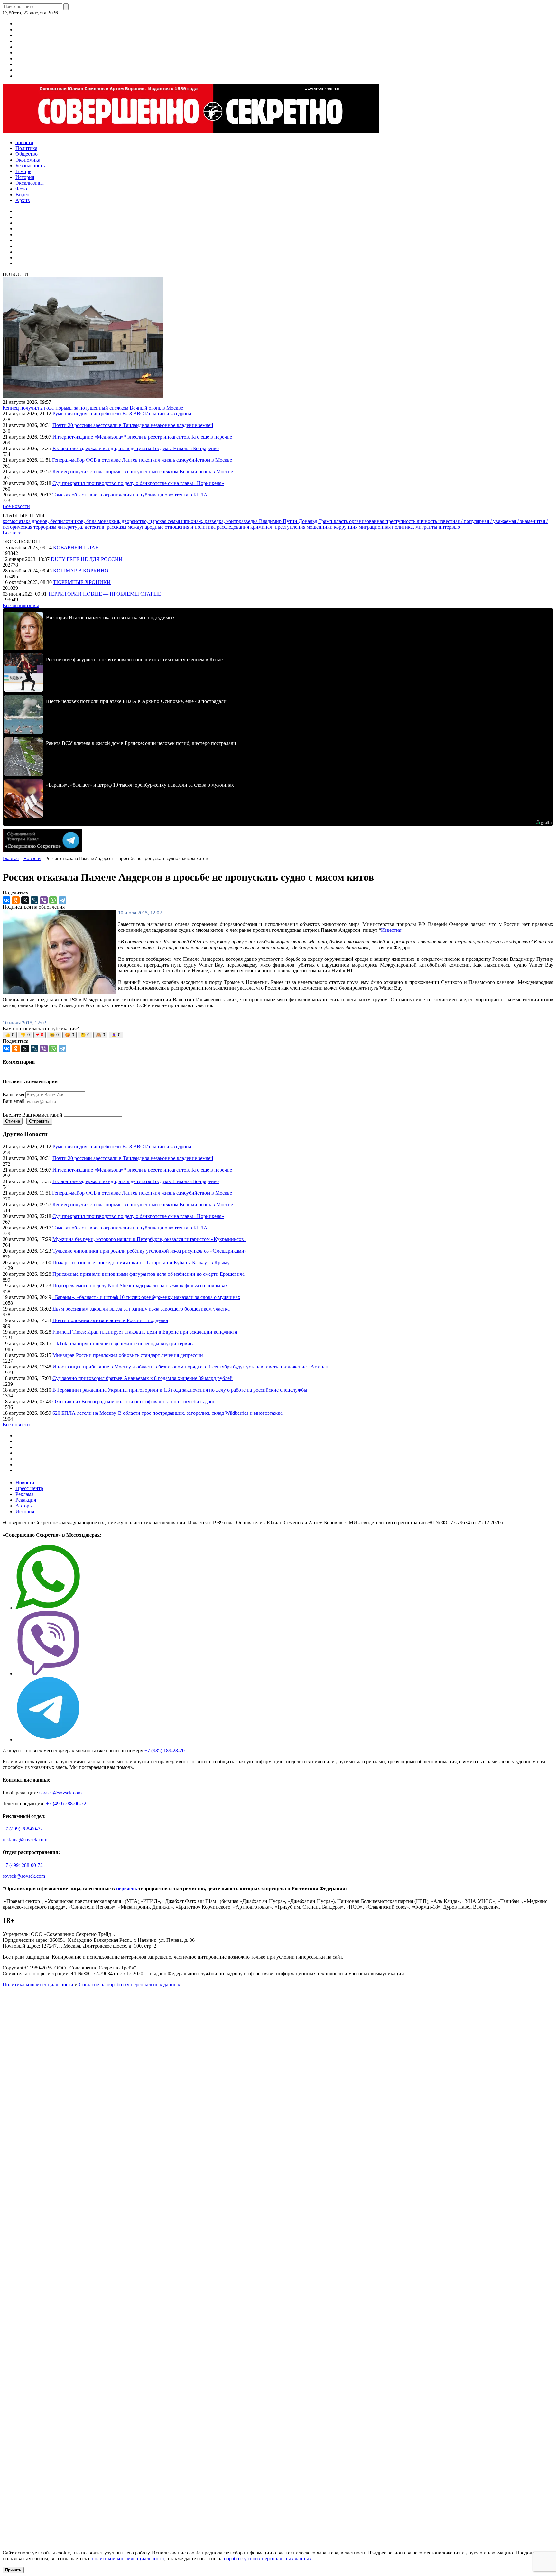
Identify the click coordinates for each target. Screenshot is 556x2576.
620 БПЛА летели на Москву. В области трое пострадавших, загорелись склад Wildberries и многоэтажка (167, 1413)
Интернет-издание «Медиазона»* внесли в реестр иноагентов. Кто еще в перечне (142, 437)
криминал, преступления (278, 527)
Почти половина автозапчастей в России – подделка (110, 1320)
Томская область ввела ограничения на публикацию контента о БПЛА (130, 495)
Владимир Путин (279, 521)
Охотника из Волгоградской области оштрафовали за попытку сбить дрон (134, 1401)
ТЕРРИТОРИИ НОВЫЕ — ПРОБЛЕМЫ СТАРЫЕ (105, 594)
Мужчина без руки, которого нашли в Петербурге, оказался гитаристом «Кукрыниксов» (149, 1239)
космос (11, 521)
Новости (25, 1483)
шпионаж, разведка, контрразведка (220, 521)
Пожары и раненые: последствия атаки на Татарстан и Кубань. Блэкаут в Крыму (141, 1262)
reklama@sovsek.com (25, 1840)
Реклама (24, 1494)
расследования (234, 527)
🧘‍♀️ (116, 1035)
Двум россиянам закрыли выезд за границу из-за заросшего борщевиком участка (141, 1309)
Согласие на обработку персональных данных (130, 1984)
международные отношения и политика (172, 527)
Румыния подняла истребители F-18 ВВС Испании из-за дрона (122, 414)
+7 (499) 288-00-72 (66, 1804)
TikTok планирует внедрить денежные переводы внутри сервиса (124, 1344)
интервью (449, 527)
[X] (25, 900)
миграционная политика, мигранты (399, 527)
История (25, 1511)
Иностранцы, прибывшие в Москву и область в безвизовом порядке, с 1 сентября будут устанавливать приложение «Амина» (190, 1367)
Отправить (39, 1121)
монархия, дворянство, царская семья (139, 521)
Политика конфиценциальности (38, 1984)
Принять (13, 2570)
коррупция (346, 527)
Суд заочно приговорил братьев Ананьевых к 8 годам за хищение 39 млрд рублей (143, 1378)
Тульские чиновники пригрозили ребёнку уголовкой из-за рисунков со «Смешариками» (150, 1251)
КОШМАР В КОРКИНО (81, 571)
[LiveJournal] (34, 900)
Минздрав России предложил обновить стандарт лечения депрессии (128, 1355)
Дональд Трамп (316, 521)
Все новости (16, 506)
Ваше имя (13, 1094)
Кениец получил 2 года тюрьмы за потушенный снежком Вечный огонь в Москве (93, 408)
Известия (391, 930)
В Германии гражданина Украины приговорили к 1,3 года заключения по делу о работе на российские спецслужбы (180, 1390)
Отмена (13, 1121)
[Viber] (44, 900)
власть (341, 521)
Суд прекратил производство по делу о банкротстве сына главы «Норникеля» (138, 483)
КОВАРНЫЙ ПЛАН (76, 547)
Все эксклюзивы (21, 605)
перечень (127, 1889)
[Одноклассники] (16, 900)
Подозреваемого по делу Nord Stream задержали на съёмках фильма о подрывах (140, 1286)
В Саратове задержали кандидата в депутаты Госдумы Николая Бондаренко (136, 448)
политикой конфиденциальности (128, 2558)
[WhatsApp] (53, 900)
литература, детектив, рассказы (93, 527)
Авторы (24, 1506)
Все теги (12, 533)
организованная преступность (383, 521)
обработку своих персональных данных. (268, 2558)
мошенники (320, 527)
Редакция (26, 1500)
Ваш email (14, 1101)
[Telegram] (62, 900)
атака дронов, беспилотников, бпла (58, 521)
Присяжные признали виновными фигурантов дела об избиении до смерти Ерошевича (148, 1274)
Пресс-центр (29, 1488)
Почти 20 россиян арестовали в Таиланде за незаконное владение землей (133, 425)
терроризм (46, 527)
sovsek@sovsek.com (60, 1793)
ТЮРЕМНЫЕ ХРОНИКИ (82, 582)
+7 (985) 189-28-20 (165, 1751)
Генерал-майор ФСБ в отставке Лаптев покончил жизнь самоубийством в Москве (142, 460)
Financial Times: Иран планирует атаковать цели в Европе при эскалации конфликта (145, 1332)
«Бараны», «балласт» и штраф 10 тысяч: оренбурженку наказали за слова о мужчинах (146, 1297)
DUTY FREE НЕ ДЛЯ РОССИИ (87, 559)
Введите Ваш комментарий (32, 1115)
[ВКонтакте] (6, 900)
